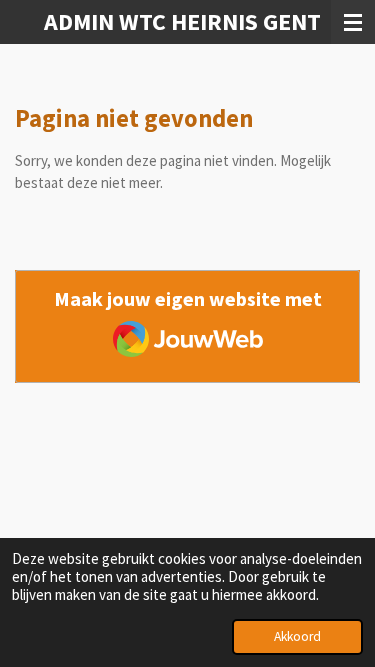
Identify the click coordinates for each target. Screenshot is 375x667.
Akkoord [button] (297, 636)
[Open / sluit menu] (353, 22)
